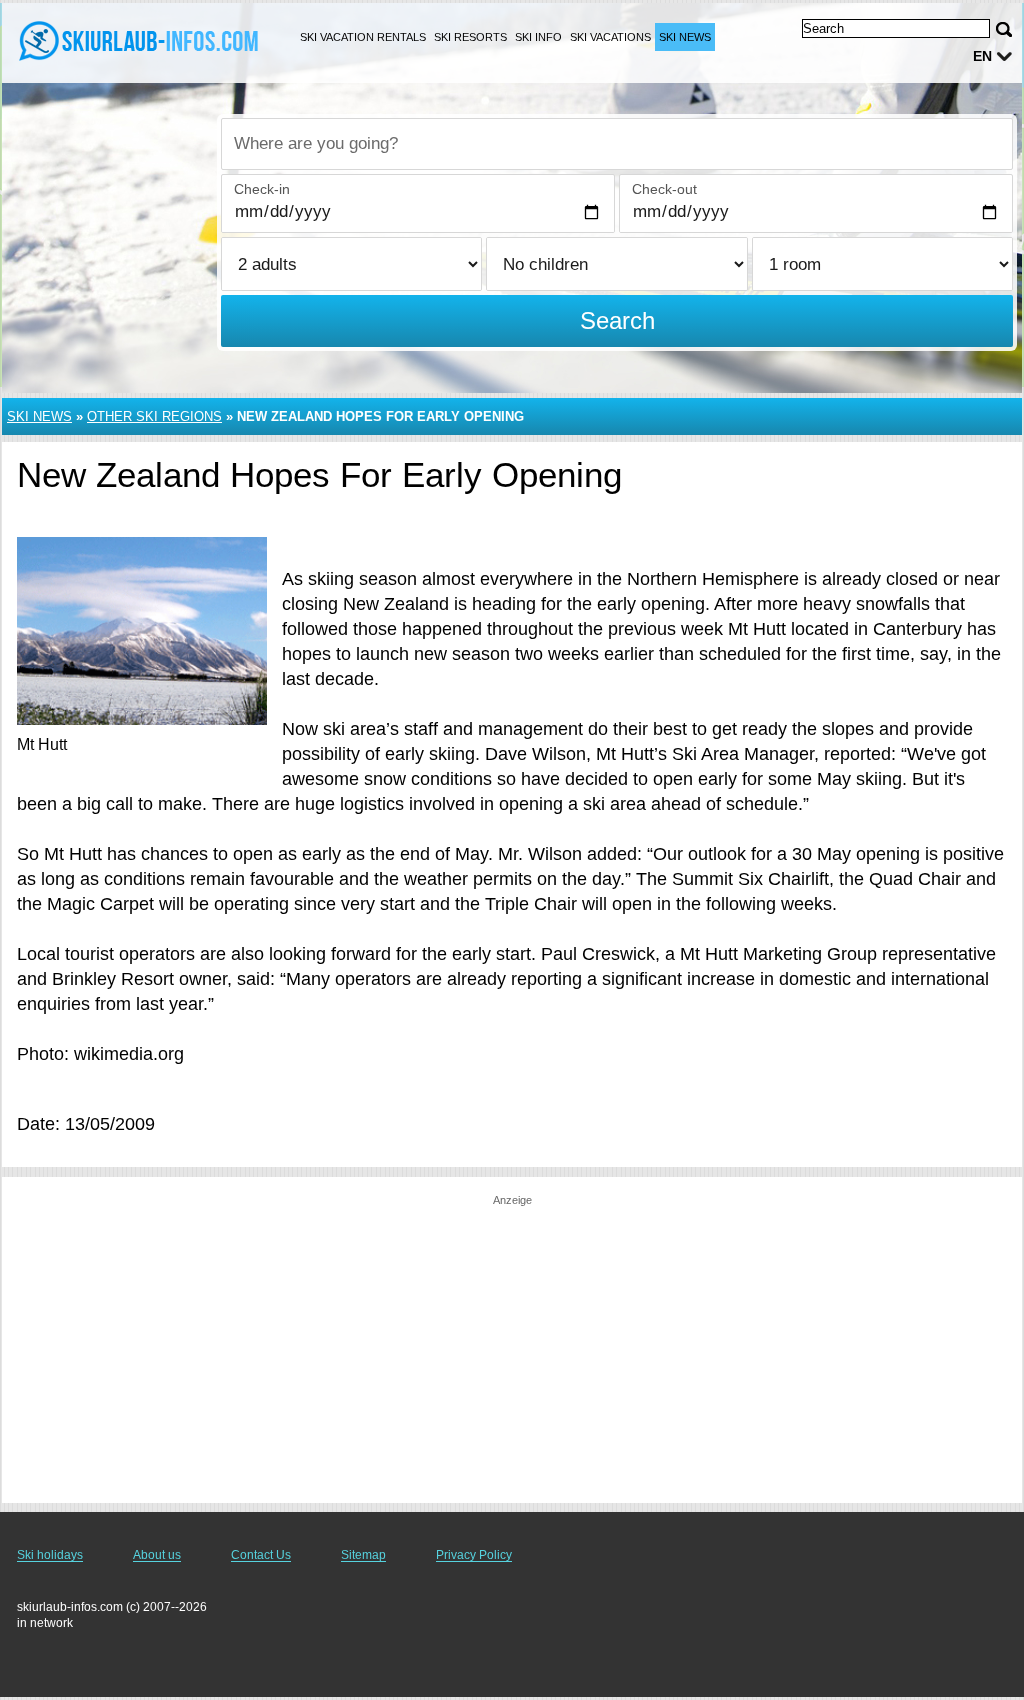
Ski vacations (610, 37)
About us (157, 1555)
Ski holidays (50, 1555)
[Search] (1004, 29)
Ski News (685, 37)
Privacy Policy (474, 1555)
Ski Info (538, 37)
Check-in (262, 189)
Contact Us (261, 1555)
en (982, 56)
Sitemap (363, 1555)
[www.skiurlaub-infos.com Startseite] (140, 41)
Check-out (664, 189)
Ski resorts (470, 37)
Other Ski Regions (154, 416)
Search (617, 320)
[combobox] (617, 144)
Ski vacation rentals (363, 37)
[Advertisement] (512, 1348)
